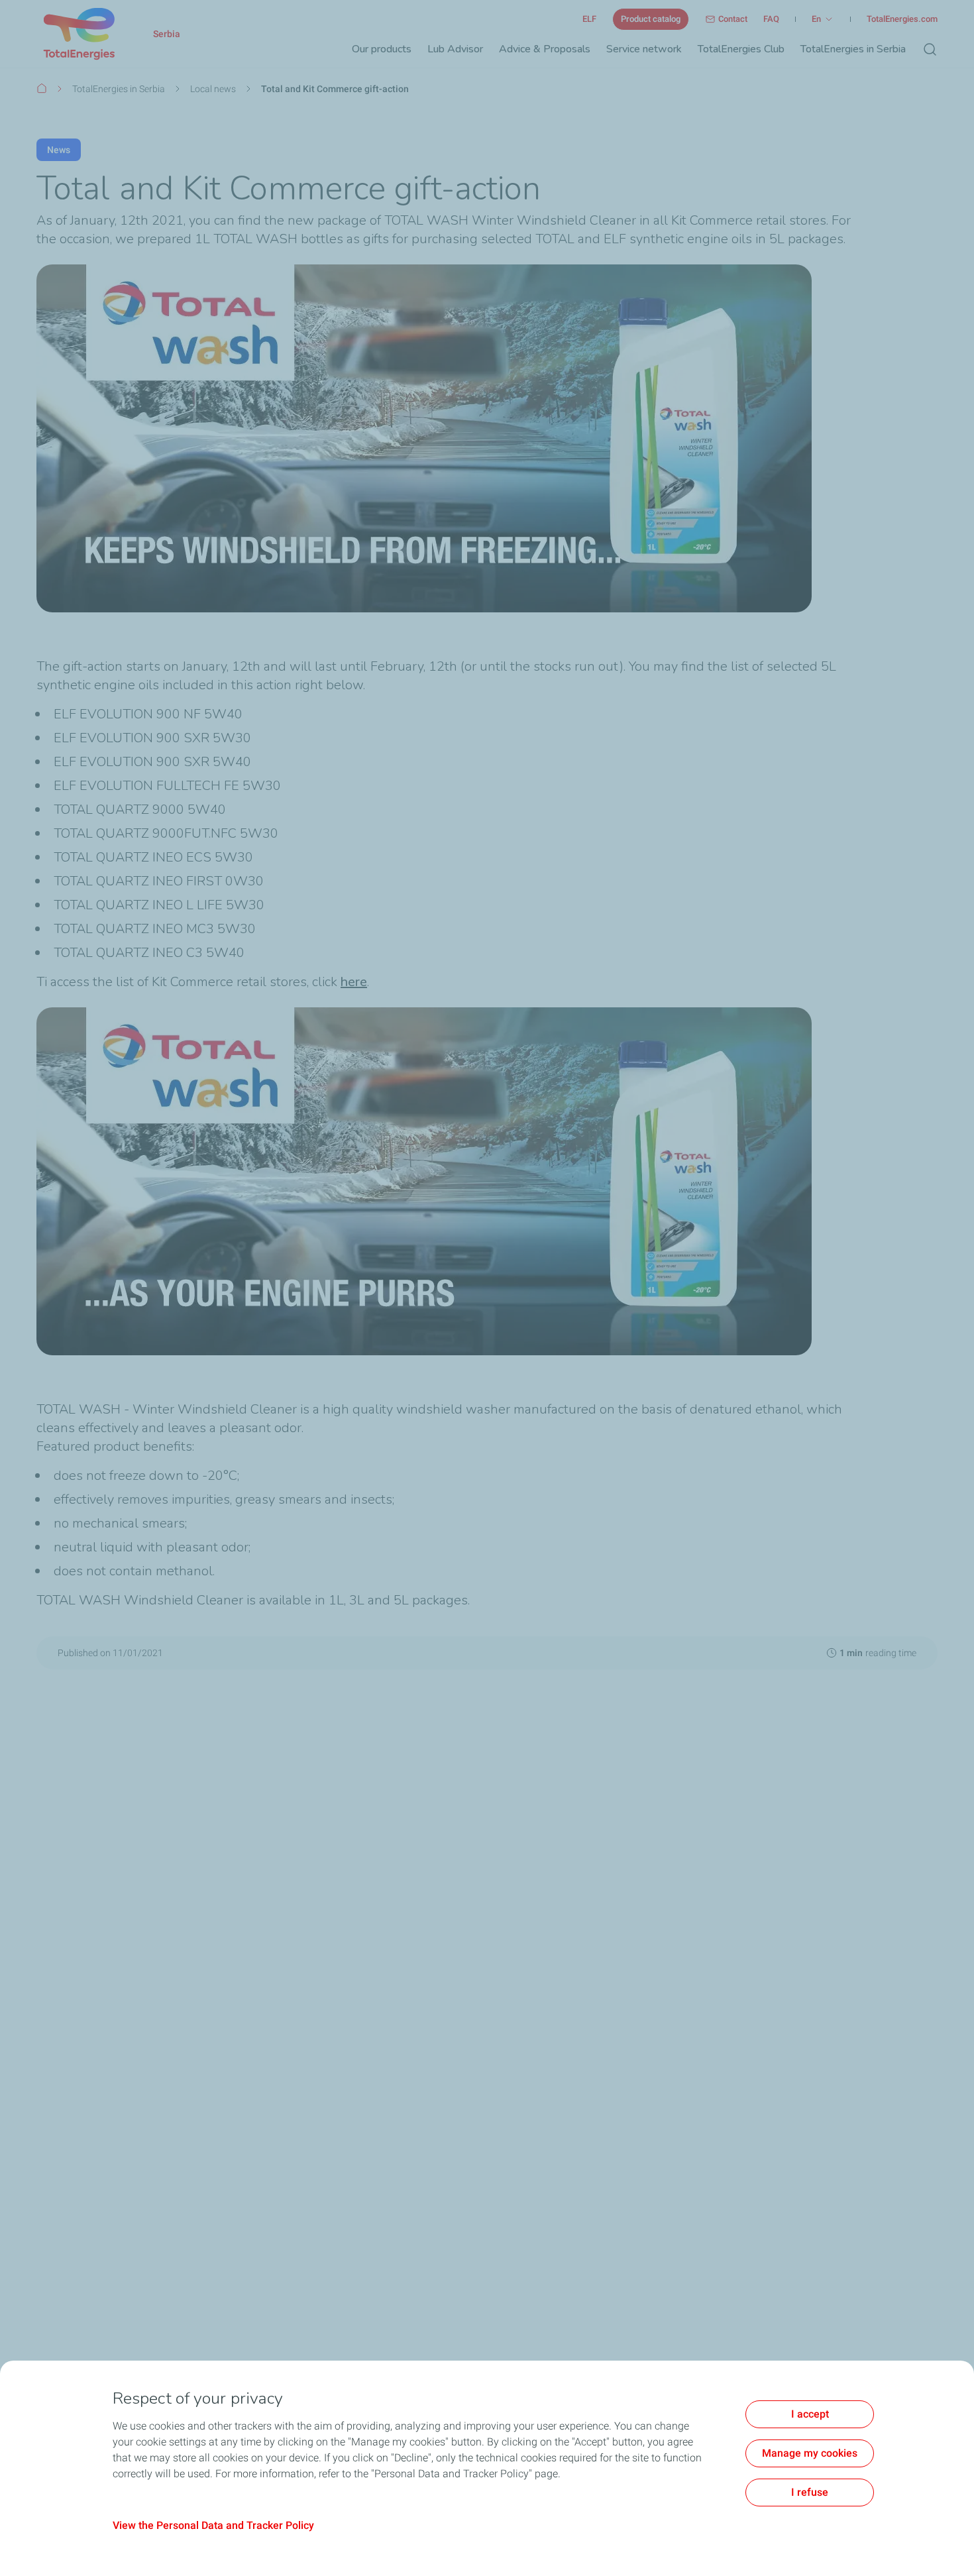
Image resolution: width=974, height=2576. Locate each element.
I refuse (810, 2492)
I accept (810, 2414)
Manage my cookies (810, 2453)
